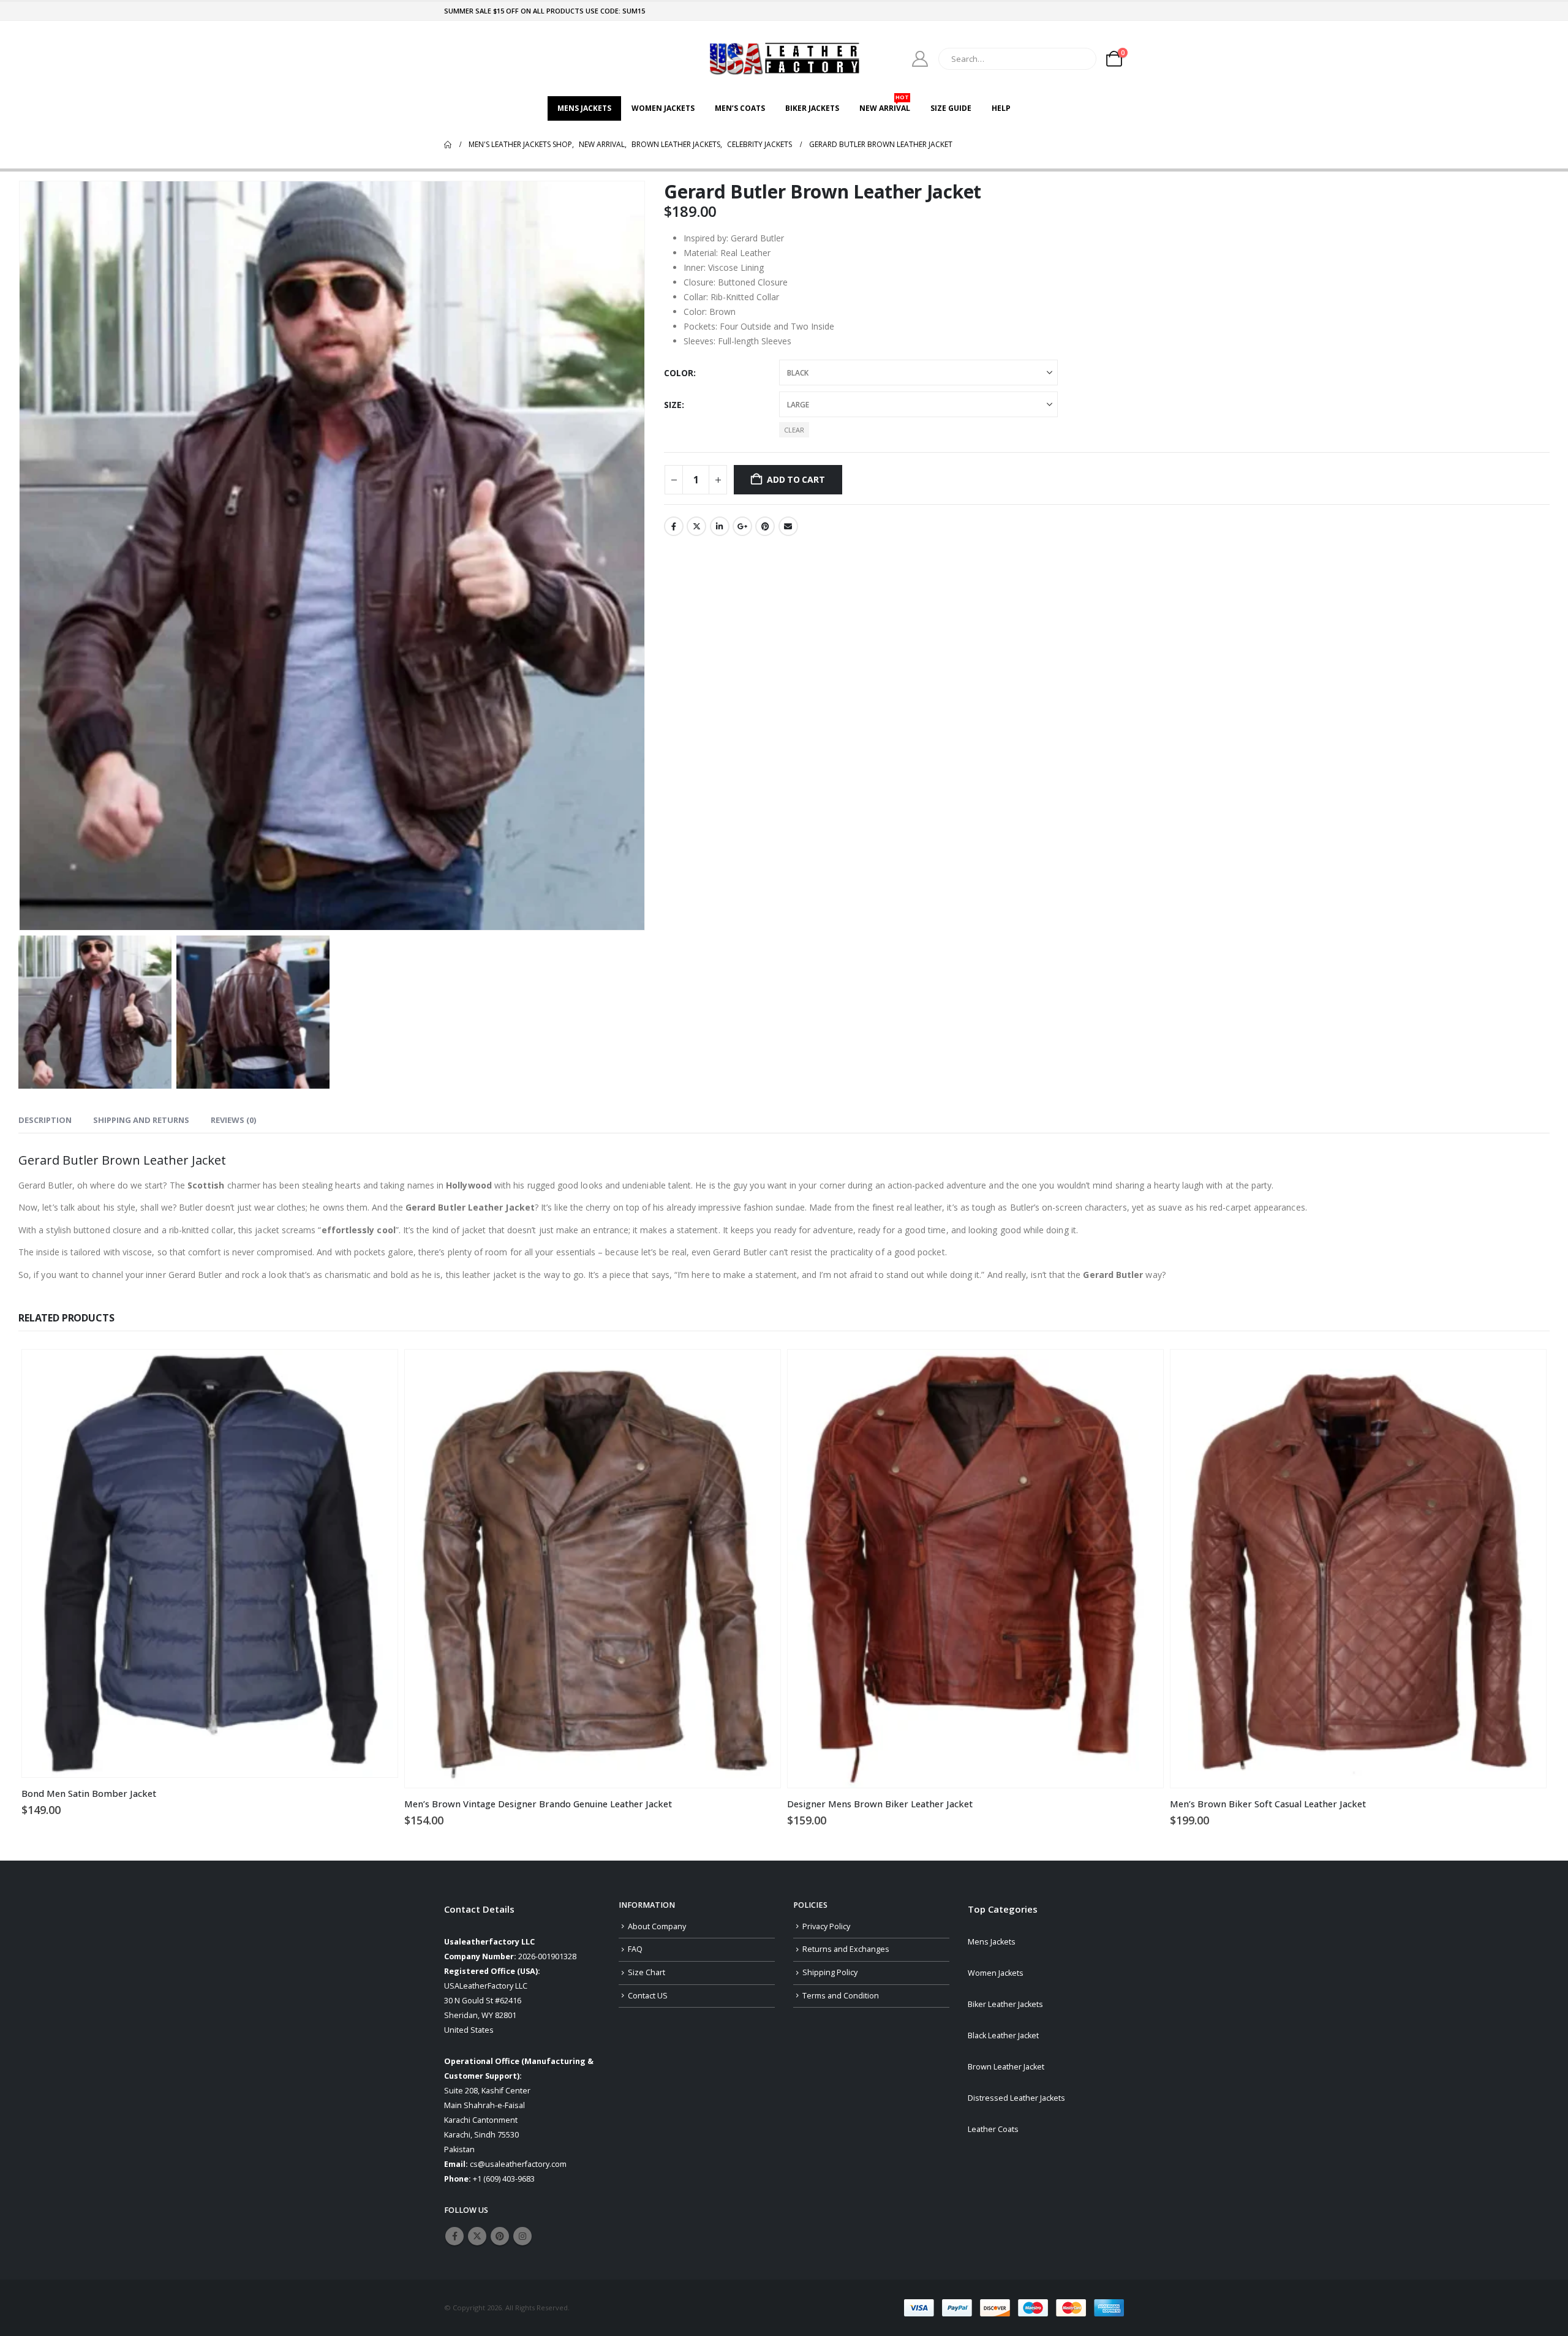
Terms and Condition (841, 1996)
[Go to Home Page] (448, 145)
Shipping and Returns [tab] (141, 1120)
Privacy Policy (826, 1926)
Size (673, 405)
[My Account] (920, 59)
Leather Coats (993, 2129)
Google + (742, 526)
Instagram (522, 2236)
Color (679, 373)
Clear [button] (794, 430)
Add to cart (796, 479)
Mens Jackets (584, 108)
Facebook (674, 526)
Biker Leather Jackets (1005, 2004)
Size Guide (951, 108)
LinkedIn (720, 526)
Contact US (648, 1996)
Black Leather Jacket (1003, 2035)
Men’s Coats (740, 108)
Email (788, 526)
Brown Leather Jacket (1006, 2067)
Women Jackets (663, 108)
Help (1001, 108)
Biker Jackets (812, 108)
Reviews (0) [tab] (233, 1120)
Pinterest (765, 526)
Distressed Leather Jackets (1016, 2098)
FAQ (635, 1949)
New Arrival (885, 105)
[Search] (1079, 59)
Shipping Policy (830, 1972)
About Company (657, 1926)
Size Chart (646, 1972)
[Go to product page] (210, 1564)
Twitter (696, 526)
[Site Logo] (784, 59)
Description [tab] (45, 1120)
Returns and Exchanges (846, 1949)
